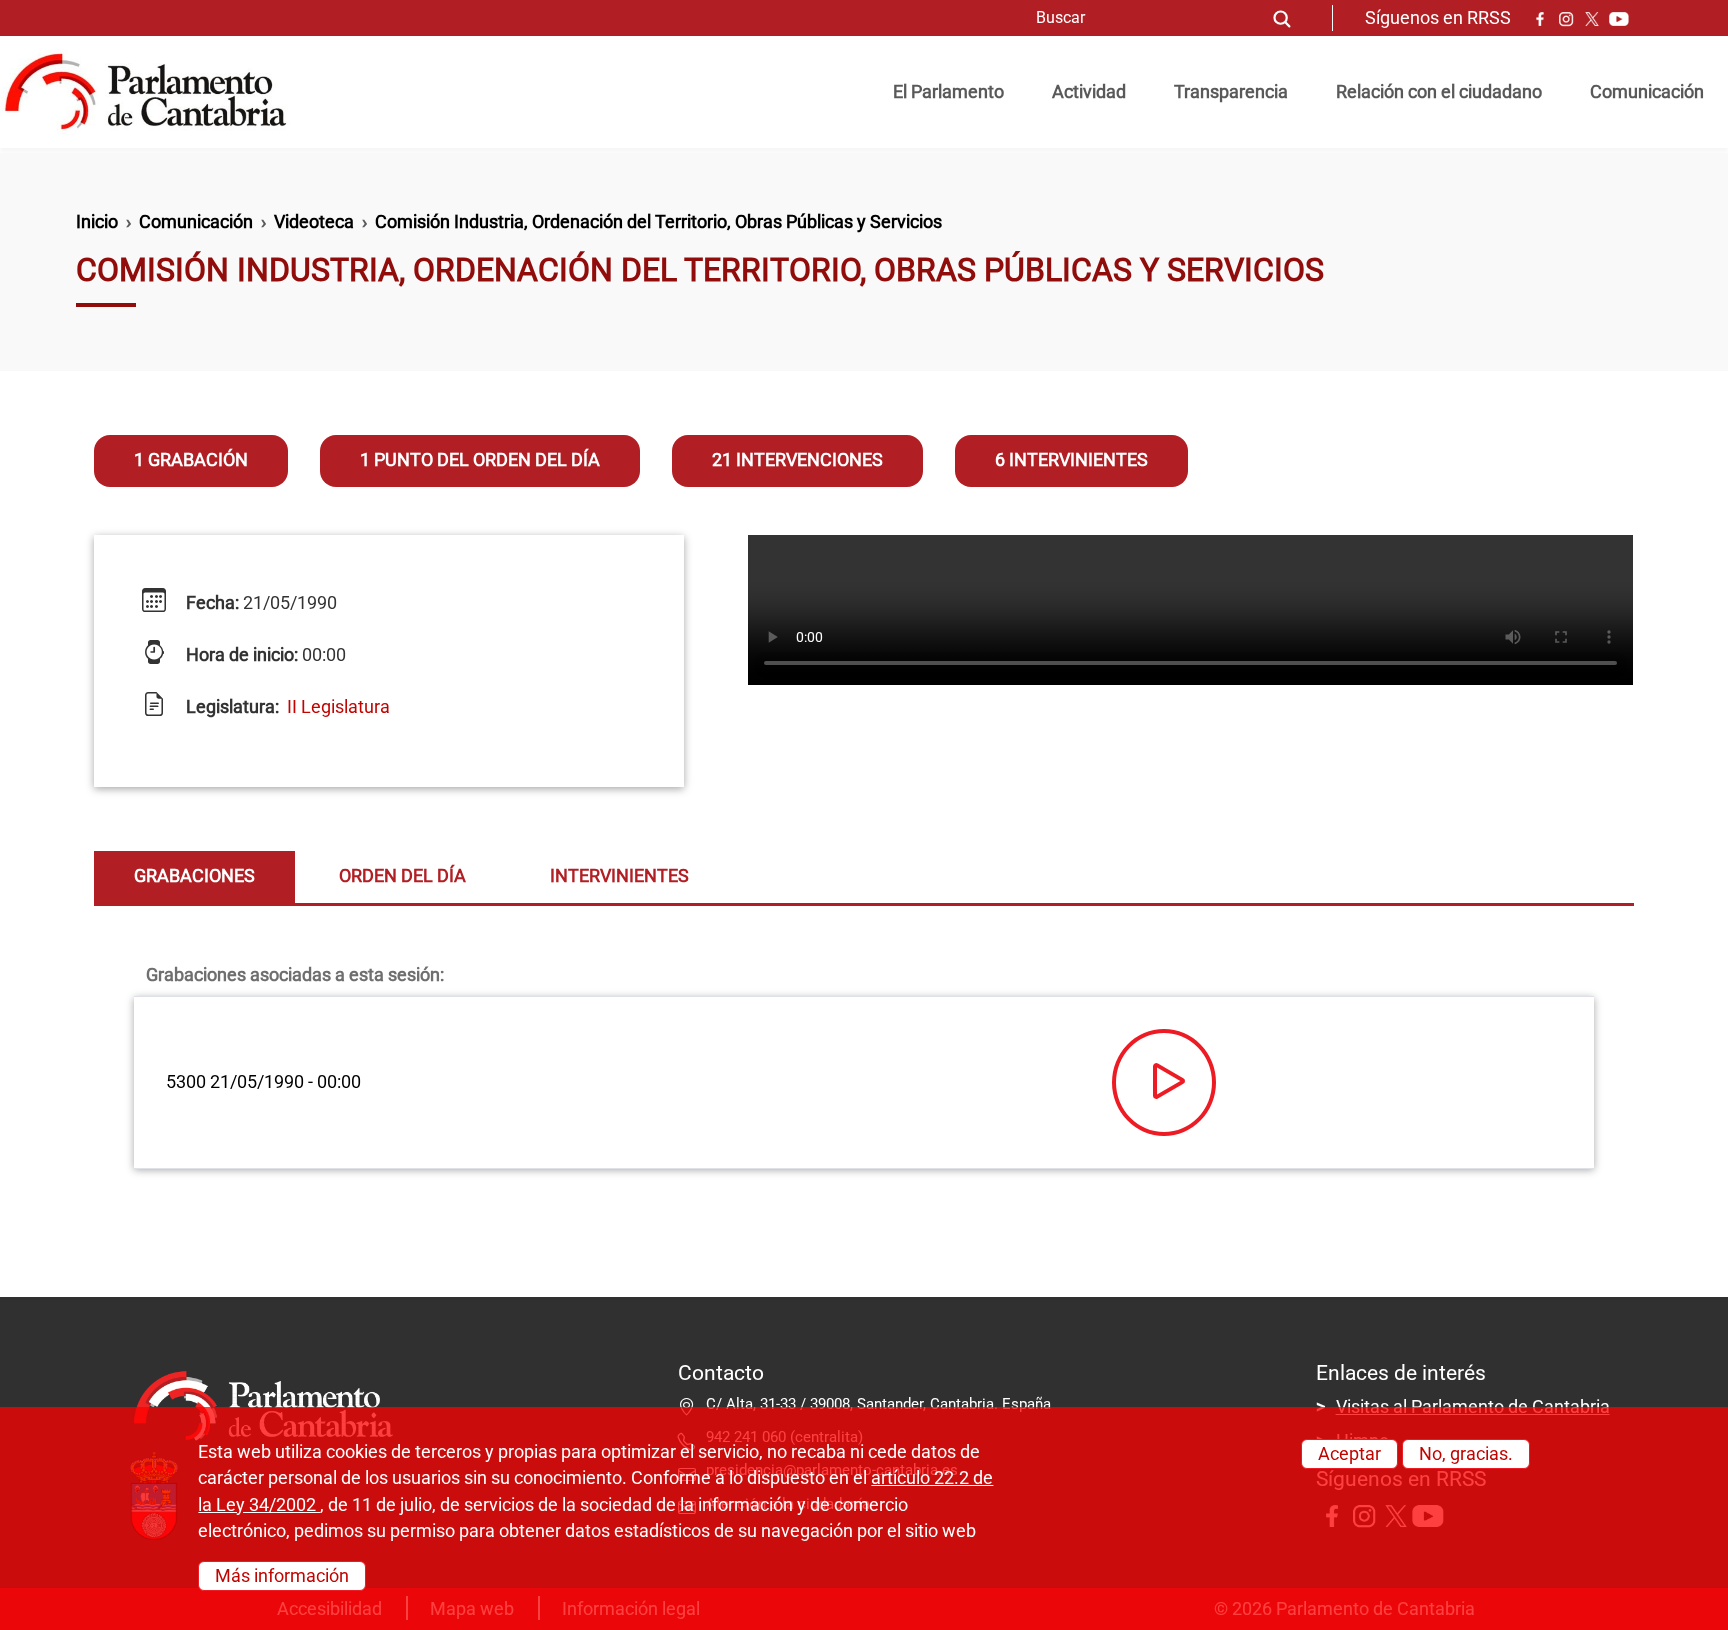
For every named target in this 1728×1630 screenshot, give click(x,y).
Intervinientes (619, 876)
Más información (282, 1575)
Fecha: (210, 603)
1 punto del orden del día (480, 460)
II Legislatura (338, 707)
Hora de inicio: (240, 655)
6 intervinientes (1071, 460)
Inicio (97, 222)
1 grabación (191, 460)
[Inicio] (153, 92)
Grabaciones (194, 876)
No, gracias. (1466, 1454)
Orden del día (402, 876)
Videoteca (314, 222)
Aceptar (1349, 1454)
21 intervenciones (797, 460)
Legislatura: (230, 707)
